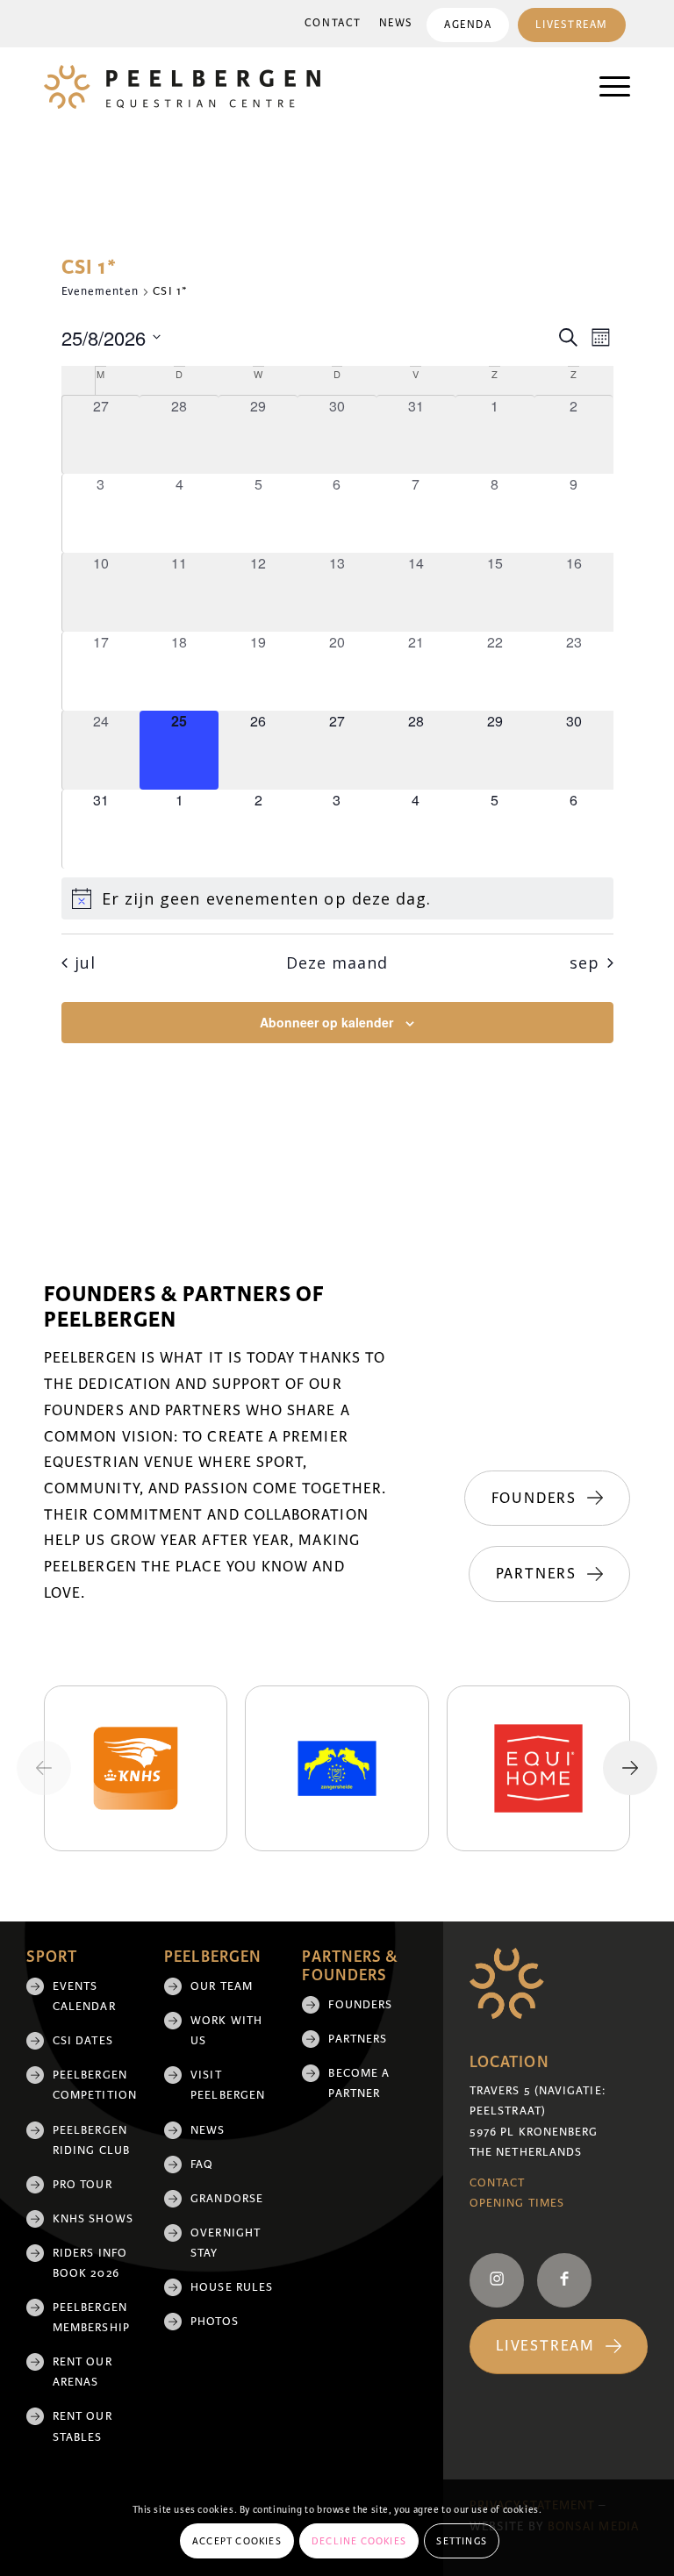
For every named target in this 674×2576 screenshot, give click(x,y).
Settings (462, 2541)
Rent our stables (82, 2426)
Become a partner (359, 2083)
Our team (222, 1986)
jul (85, 962)
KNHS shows (93, 2219)
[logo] (182, 87)
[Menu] (606, 87)
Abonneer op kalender (326, 1022)
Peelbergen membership (91, 2318)
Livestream (572, 25)
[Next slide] (630, 1768)
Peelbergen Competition (95, 2085)
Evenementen (100, 291)
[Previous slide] (44, 1768)
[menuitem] (333, 24)
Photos (214, 2322)
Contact (333, 23)
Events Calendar (84, 1996)
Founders (360, 2005)
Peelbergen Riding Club (91, 2140)
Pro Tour (82, 2185)
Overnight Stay (226, 2243)
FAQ (202, 2165)
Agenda (468, 25)
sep (584, 962)
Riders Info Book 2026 (90, 2263)
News (396, 23)
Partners (358, 2039)
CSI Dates (83, 2041)
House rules (232, 2287)
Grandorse (227, 2199)
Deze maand (337, 962)
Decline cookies (359, 2541)
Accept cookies (237, 2541)
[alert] (337, 899)
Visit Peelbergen (228, 2085)
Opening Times (517, 2203)
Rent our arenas (82, 2372)
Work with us (226, 2031)
